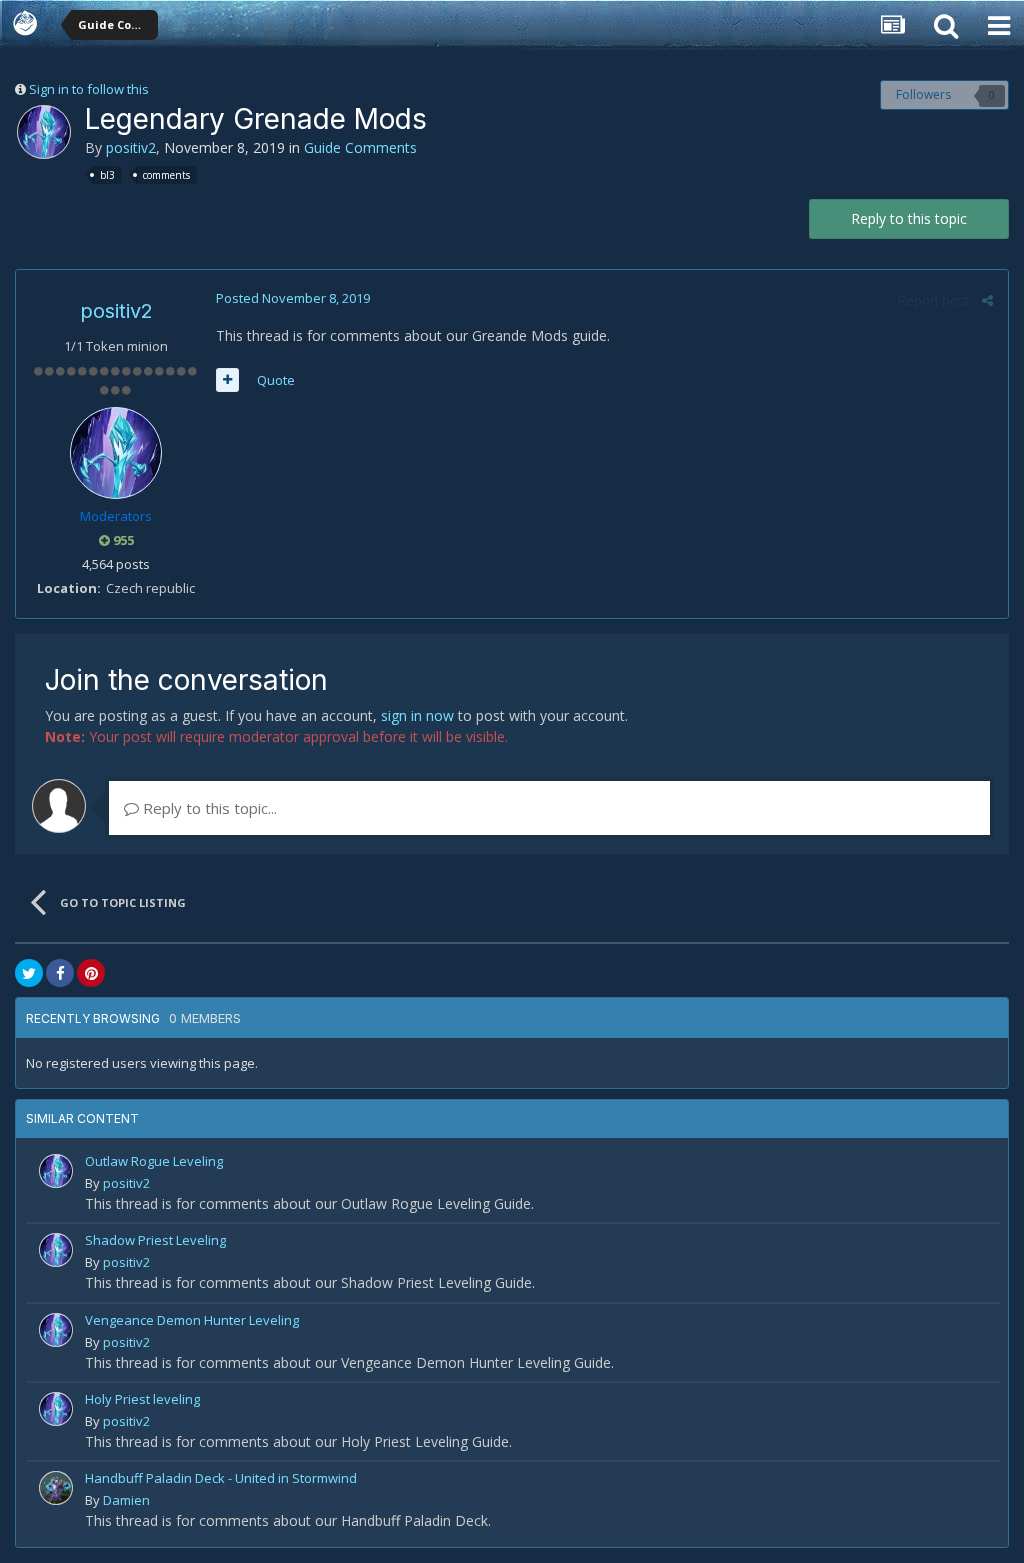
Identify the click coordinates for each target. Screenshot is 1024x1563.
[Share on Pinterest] (91, 973)
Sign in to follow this (89, 89)
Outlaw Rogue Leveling (154, 1161)
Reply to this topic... (208, 808)
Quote (276, 380)
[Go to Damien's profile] (56, 1488)
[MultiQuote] (227, 380)
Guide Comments (360, 147)
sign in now (417, 715)
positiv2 (131, 147)
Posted (293, 298)
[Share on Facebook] (60, 973)
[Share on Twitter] (29, 973)
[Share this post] (987, 300)
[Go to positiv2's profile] (44, 132)
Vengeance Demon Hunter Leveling (192, 1320)
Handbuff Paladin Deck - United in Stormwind (221, 1478)
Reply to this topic (909, 218)
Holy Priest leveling (142, 1399)
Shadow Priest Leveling (155, 1240)
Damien (126, 1500)
